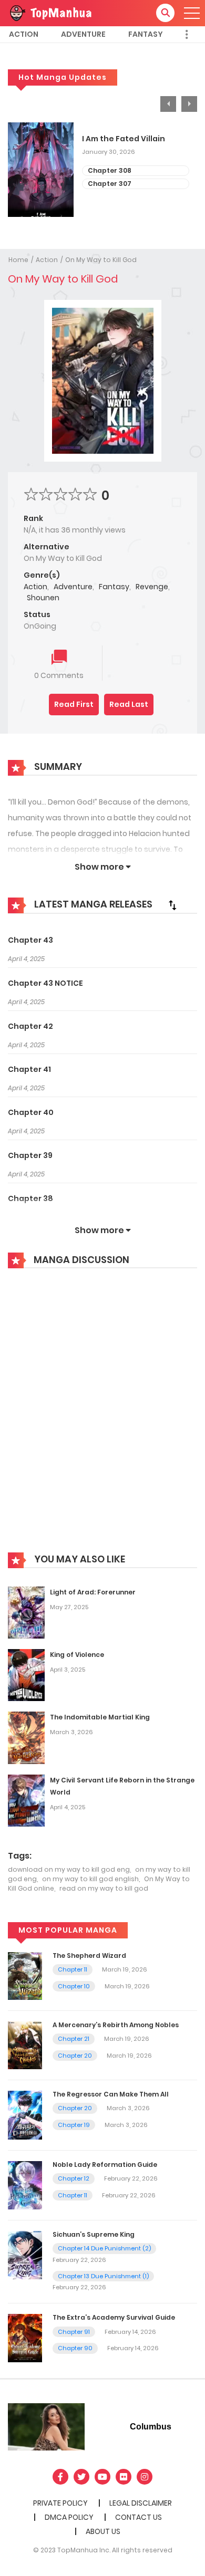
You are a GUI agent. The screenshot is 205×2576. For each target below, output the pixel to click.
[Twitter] (81, 2477)
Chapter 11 (73, 1969)
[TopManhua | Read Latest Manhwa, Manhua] (50, 13)
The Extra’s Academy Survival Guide (114, 2317)
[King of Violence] (26, 1674)
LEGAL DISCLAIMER (141, 2503)
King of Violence (77, 1655)
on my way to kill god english (90, 1879)
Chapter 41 (29, 1069)
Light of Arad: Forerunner (93, 1592)
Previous (168, 104)
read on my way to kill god (104, 1888)
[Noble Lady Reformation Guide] (25, 2185)
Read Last (129, 704)
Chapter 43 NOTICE (45, 983)
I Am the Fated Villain (124, 139)
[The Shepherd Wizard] (25, 1975)
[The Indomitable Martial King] (26, 1737)
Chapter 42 (30, 1026)
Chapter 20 (75, 2056)
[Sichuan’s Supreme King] (25, 2255)
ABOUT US (103, 2531)
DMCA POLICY (69, 2517)
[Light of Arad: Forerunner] (26, 1612)
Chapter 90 (75, 2348)
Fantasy (146, 34)
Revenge (152, 587)
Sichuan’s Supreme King (94, 2234)
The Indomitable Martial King (100, 1717)
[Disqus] (102, 1418)
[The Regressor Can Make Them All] (25, 2114)
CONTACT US (139, 2517)
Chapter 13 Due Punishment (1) (103, 2276)
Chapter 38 (30, 1198)
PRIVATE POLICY (60, 2503)
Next (189, 104)
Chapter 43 (30, 940)
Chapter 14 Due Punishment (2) (104, 2248)
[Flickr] (124, 2477)
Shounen (43, 598)
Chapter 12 (74, 2178)
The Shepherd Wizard (89, 1956)
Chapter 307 (110, 184)
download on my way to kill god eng (69, 1869)
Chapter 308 (110, 170)
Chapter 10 (74, 1986)
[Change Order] (172, 905)
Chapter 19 (74, 2125)
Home (18, 260)
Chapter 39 (30, 1155)
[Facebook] (60, 2477)
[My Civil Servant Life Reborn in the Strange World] (26, 1800)
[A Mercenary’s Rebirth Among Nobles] (25, 2045)
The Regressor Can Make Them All (111, 2094)
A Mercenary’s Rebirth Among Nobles (116, 2025)
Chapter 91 (74, 2332)
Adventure (83, 34)
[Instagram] (145, 2477)
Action (24, 34)
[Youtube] (102, 2477)
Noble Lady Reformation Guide (105, 2165)
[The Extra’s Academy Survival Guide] (25, 2338)
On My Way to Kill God (101, 260)
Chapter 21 (74, 2039)
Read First (74, 704)
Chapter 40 (31, 1112)
